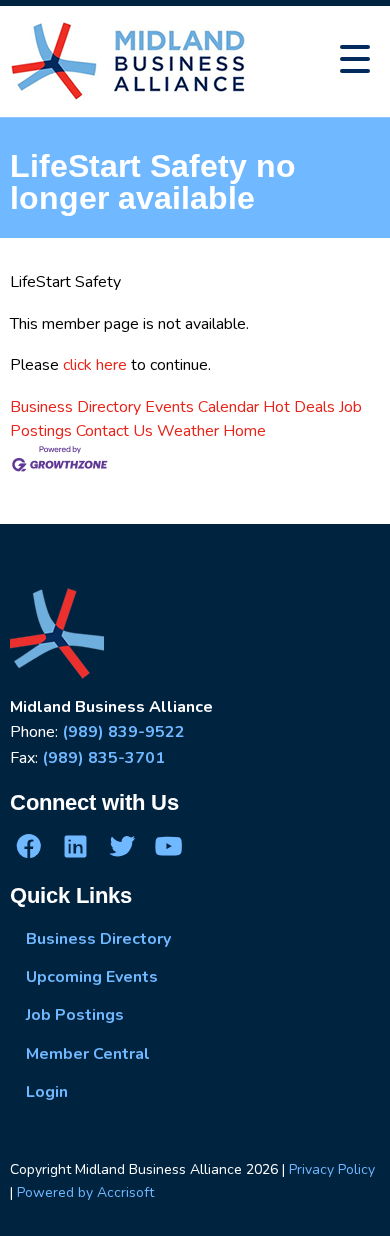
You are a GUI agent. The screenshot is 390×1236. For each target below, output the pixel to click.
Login (47, 1092)
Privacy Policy (332, 1169)
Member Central (88, 1054)
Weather (188, 431)
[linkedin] (75, 845)
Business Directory (75, 407)
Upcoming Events (92, 977)
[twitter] (122, 845)
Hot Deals (299, 407)
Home (244, 431)
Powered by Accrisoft (85, 1192)
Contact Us (114, 431)
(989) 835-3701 (103, 758)
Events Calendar (202, 407)
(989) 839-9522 (123, 732)
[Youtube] (168, 845)
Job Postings (75, 1015)
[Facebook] (29, 845)
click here (95, 365)
